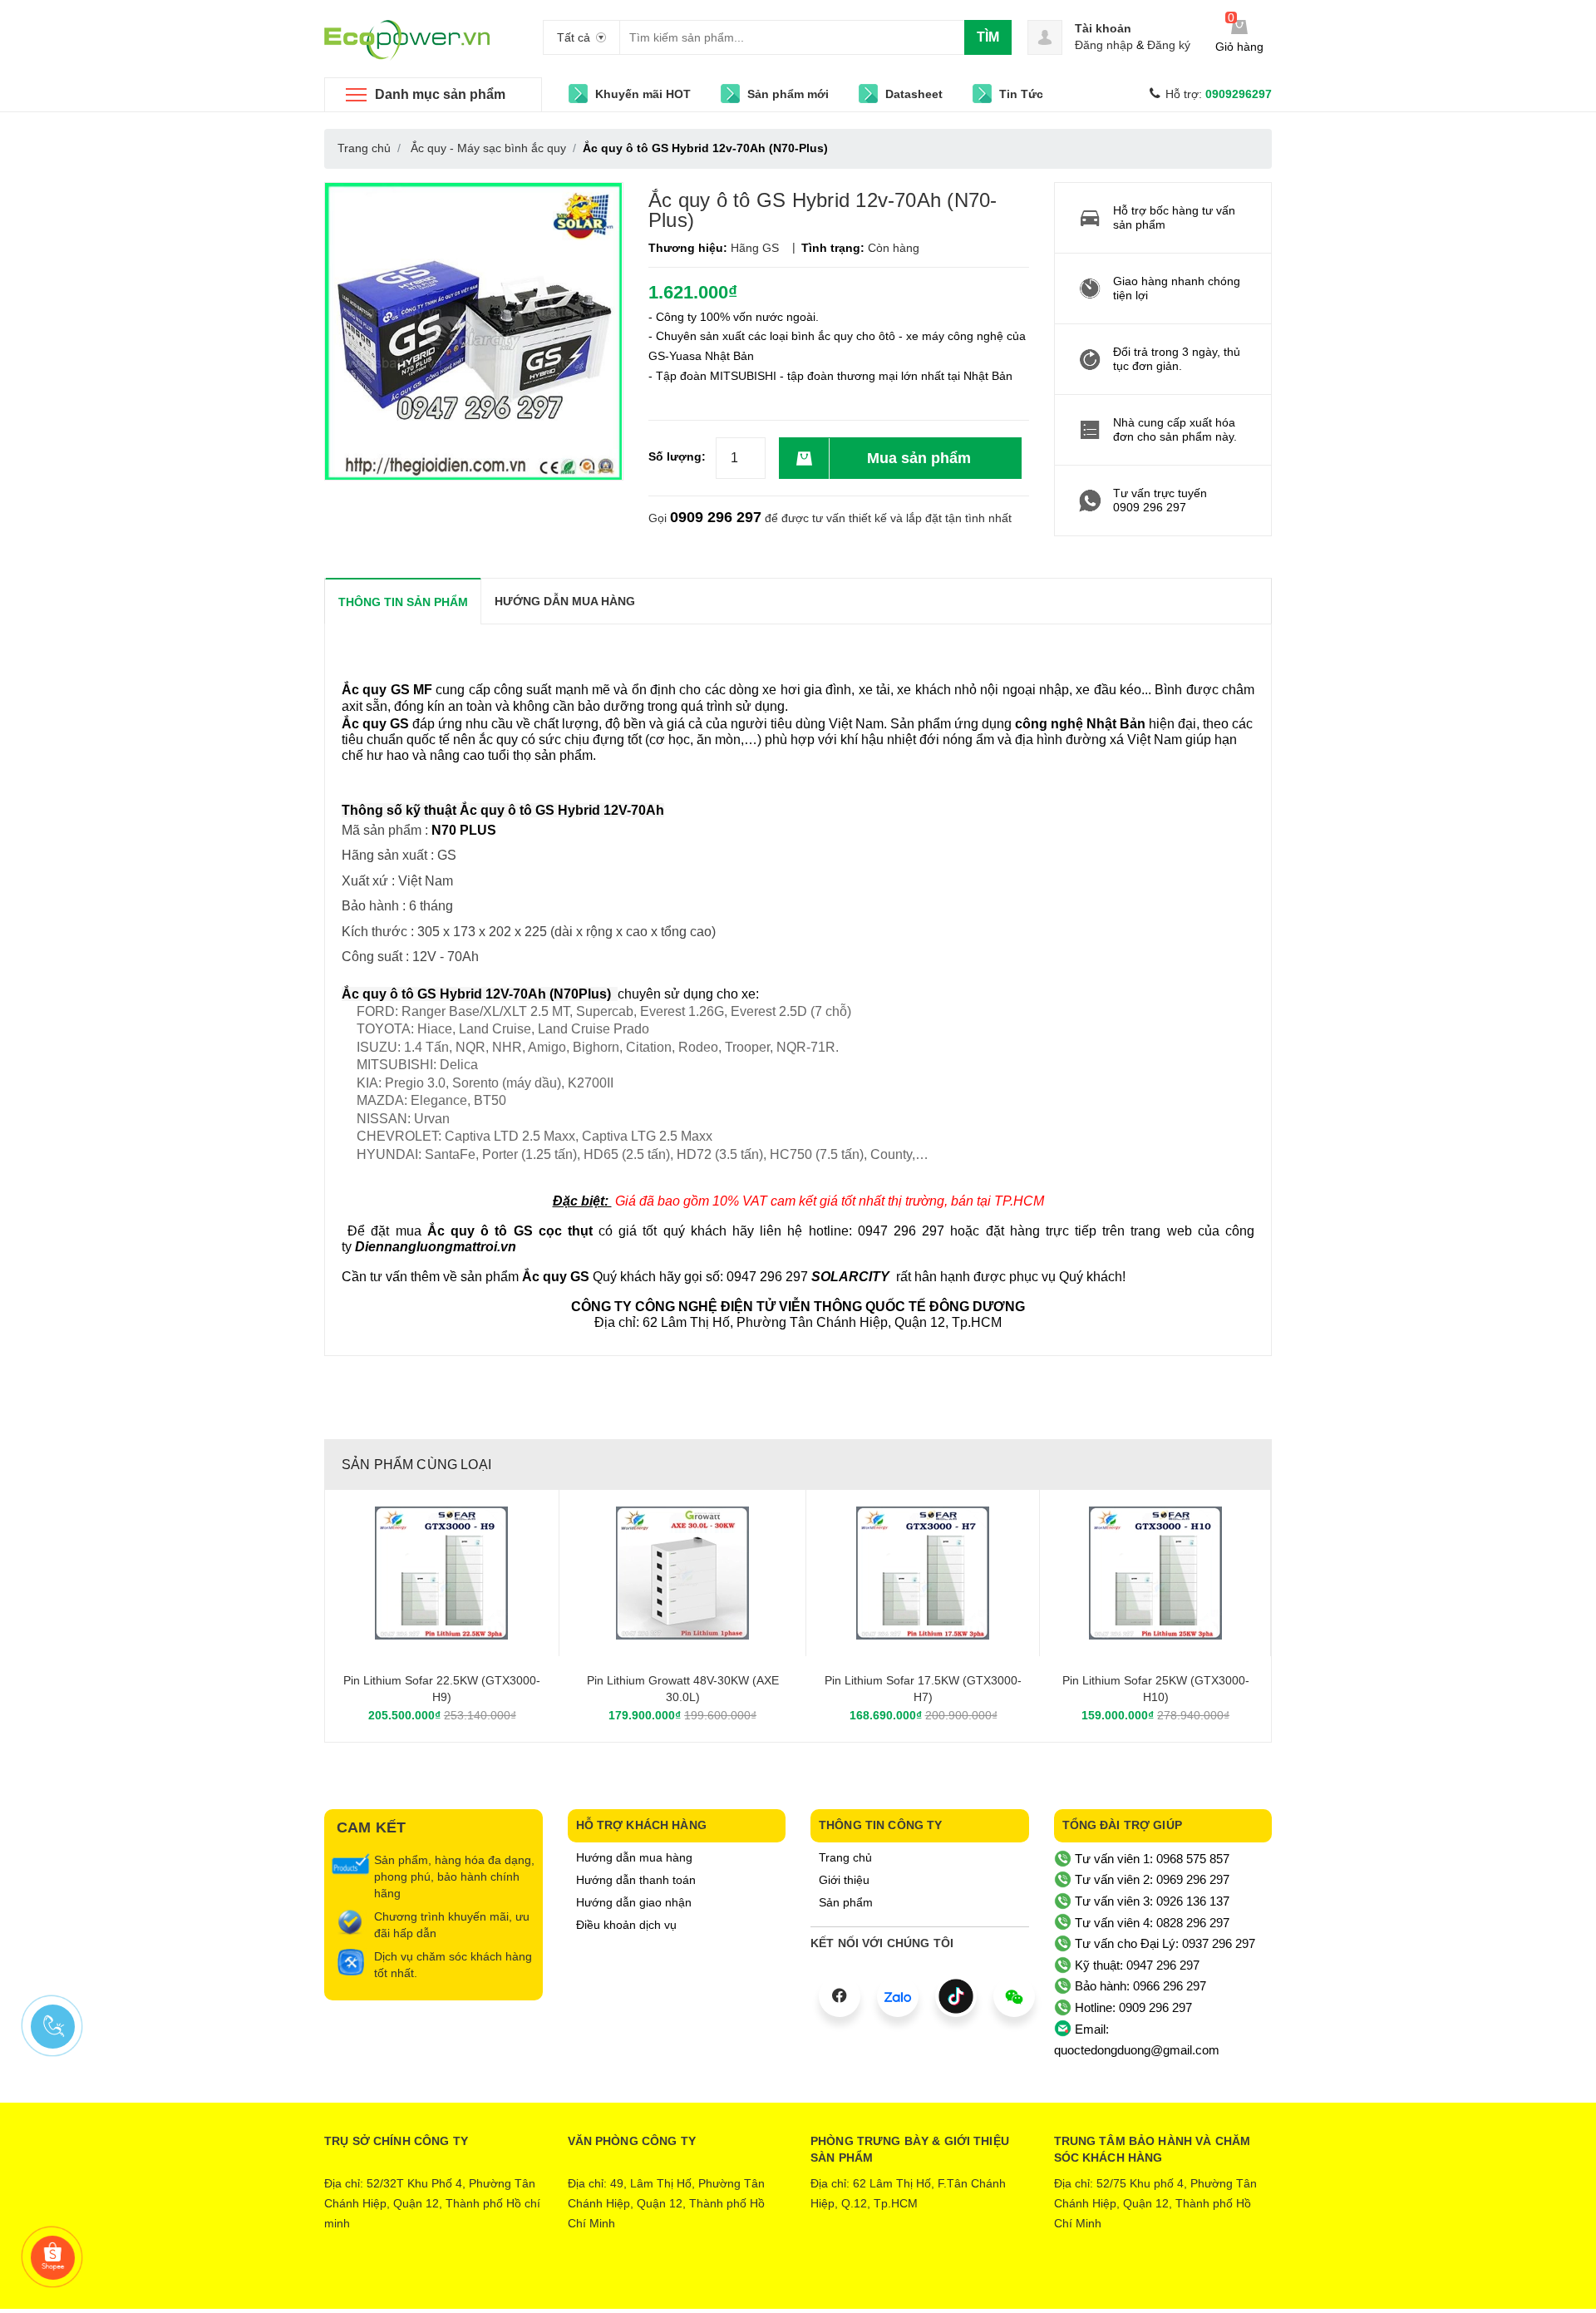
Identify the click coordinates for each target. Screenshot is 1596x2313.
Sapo (867, 2284)
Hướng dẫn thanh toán (636, 1880)
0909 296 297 (716, 517)
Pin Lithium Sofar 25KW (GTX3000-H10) (1156, 1689)
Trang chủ (845, 1857)
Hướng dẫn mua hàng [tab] (565, 601)
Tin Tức (1021, 94)
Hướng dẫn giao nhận (634, 1902)
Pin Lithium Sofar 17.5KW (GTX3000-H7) (923, 1689)
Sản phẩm (846, 1902)
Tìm (988, 37)
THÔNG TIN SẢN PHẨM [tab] (403, 602)
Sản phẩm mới (788, 94)
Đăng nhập (1104, 45)
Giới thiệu (844, 1880)
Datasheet (914, 94)
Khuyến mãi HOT (643, 94)
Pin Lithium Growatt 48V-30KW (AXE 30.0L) (683, 1689)
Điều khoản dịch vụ (626, 1925)
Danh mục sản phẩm (440, 94)
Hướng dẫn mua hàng (634, 1857)
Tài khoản (1103, 28)
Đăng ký (1169, 45)
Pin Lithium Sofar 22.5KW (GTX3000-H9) (442, 1689)
